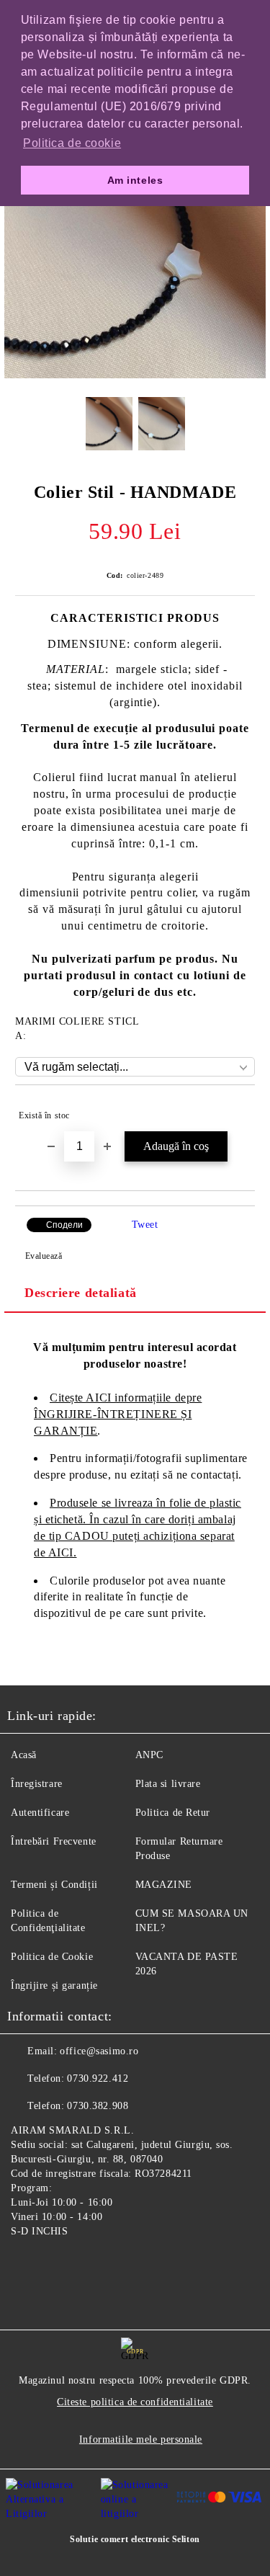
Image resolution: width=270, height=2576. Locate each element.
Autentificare (40, 1813)
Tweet (145, 1225)
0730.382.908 (98, 2106)
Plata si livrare (168, 1784)
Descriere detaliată (81, 1293)
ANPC (149, 1755)
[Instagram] (58, 2265)
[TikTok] (89, 2265)
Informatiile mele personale (141, 2439)
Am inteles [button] (135, 180)
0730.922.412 (98, 2078)
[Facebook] (26, 2265)
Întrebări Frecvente (54, 1841)
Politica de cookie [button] (72, 143)
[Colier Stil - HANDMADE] (135, 375)
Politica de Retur (173, 1813)
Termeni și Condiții (54, 1885)
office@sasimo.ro (99, 2051)
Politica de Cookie (52, 1957)
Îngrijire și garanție (54, 1986)
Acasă (24, 1755)
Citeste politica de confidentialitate (135, 2402)
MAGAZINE (164, 1885)
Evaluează (44, 1256)
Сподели (64, 1225)
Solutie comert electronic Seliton (135, 2539)
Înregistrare (37, 1784)
